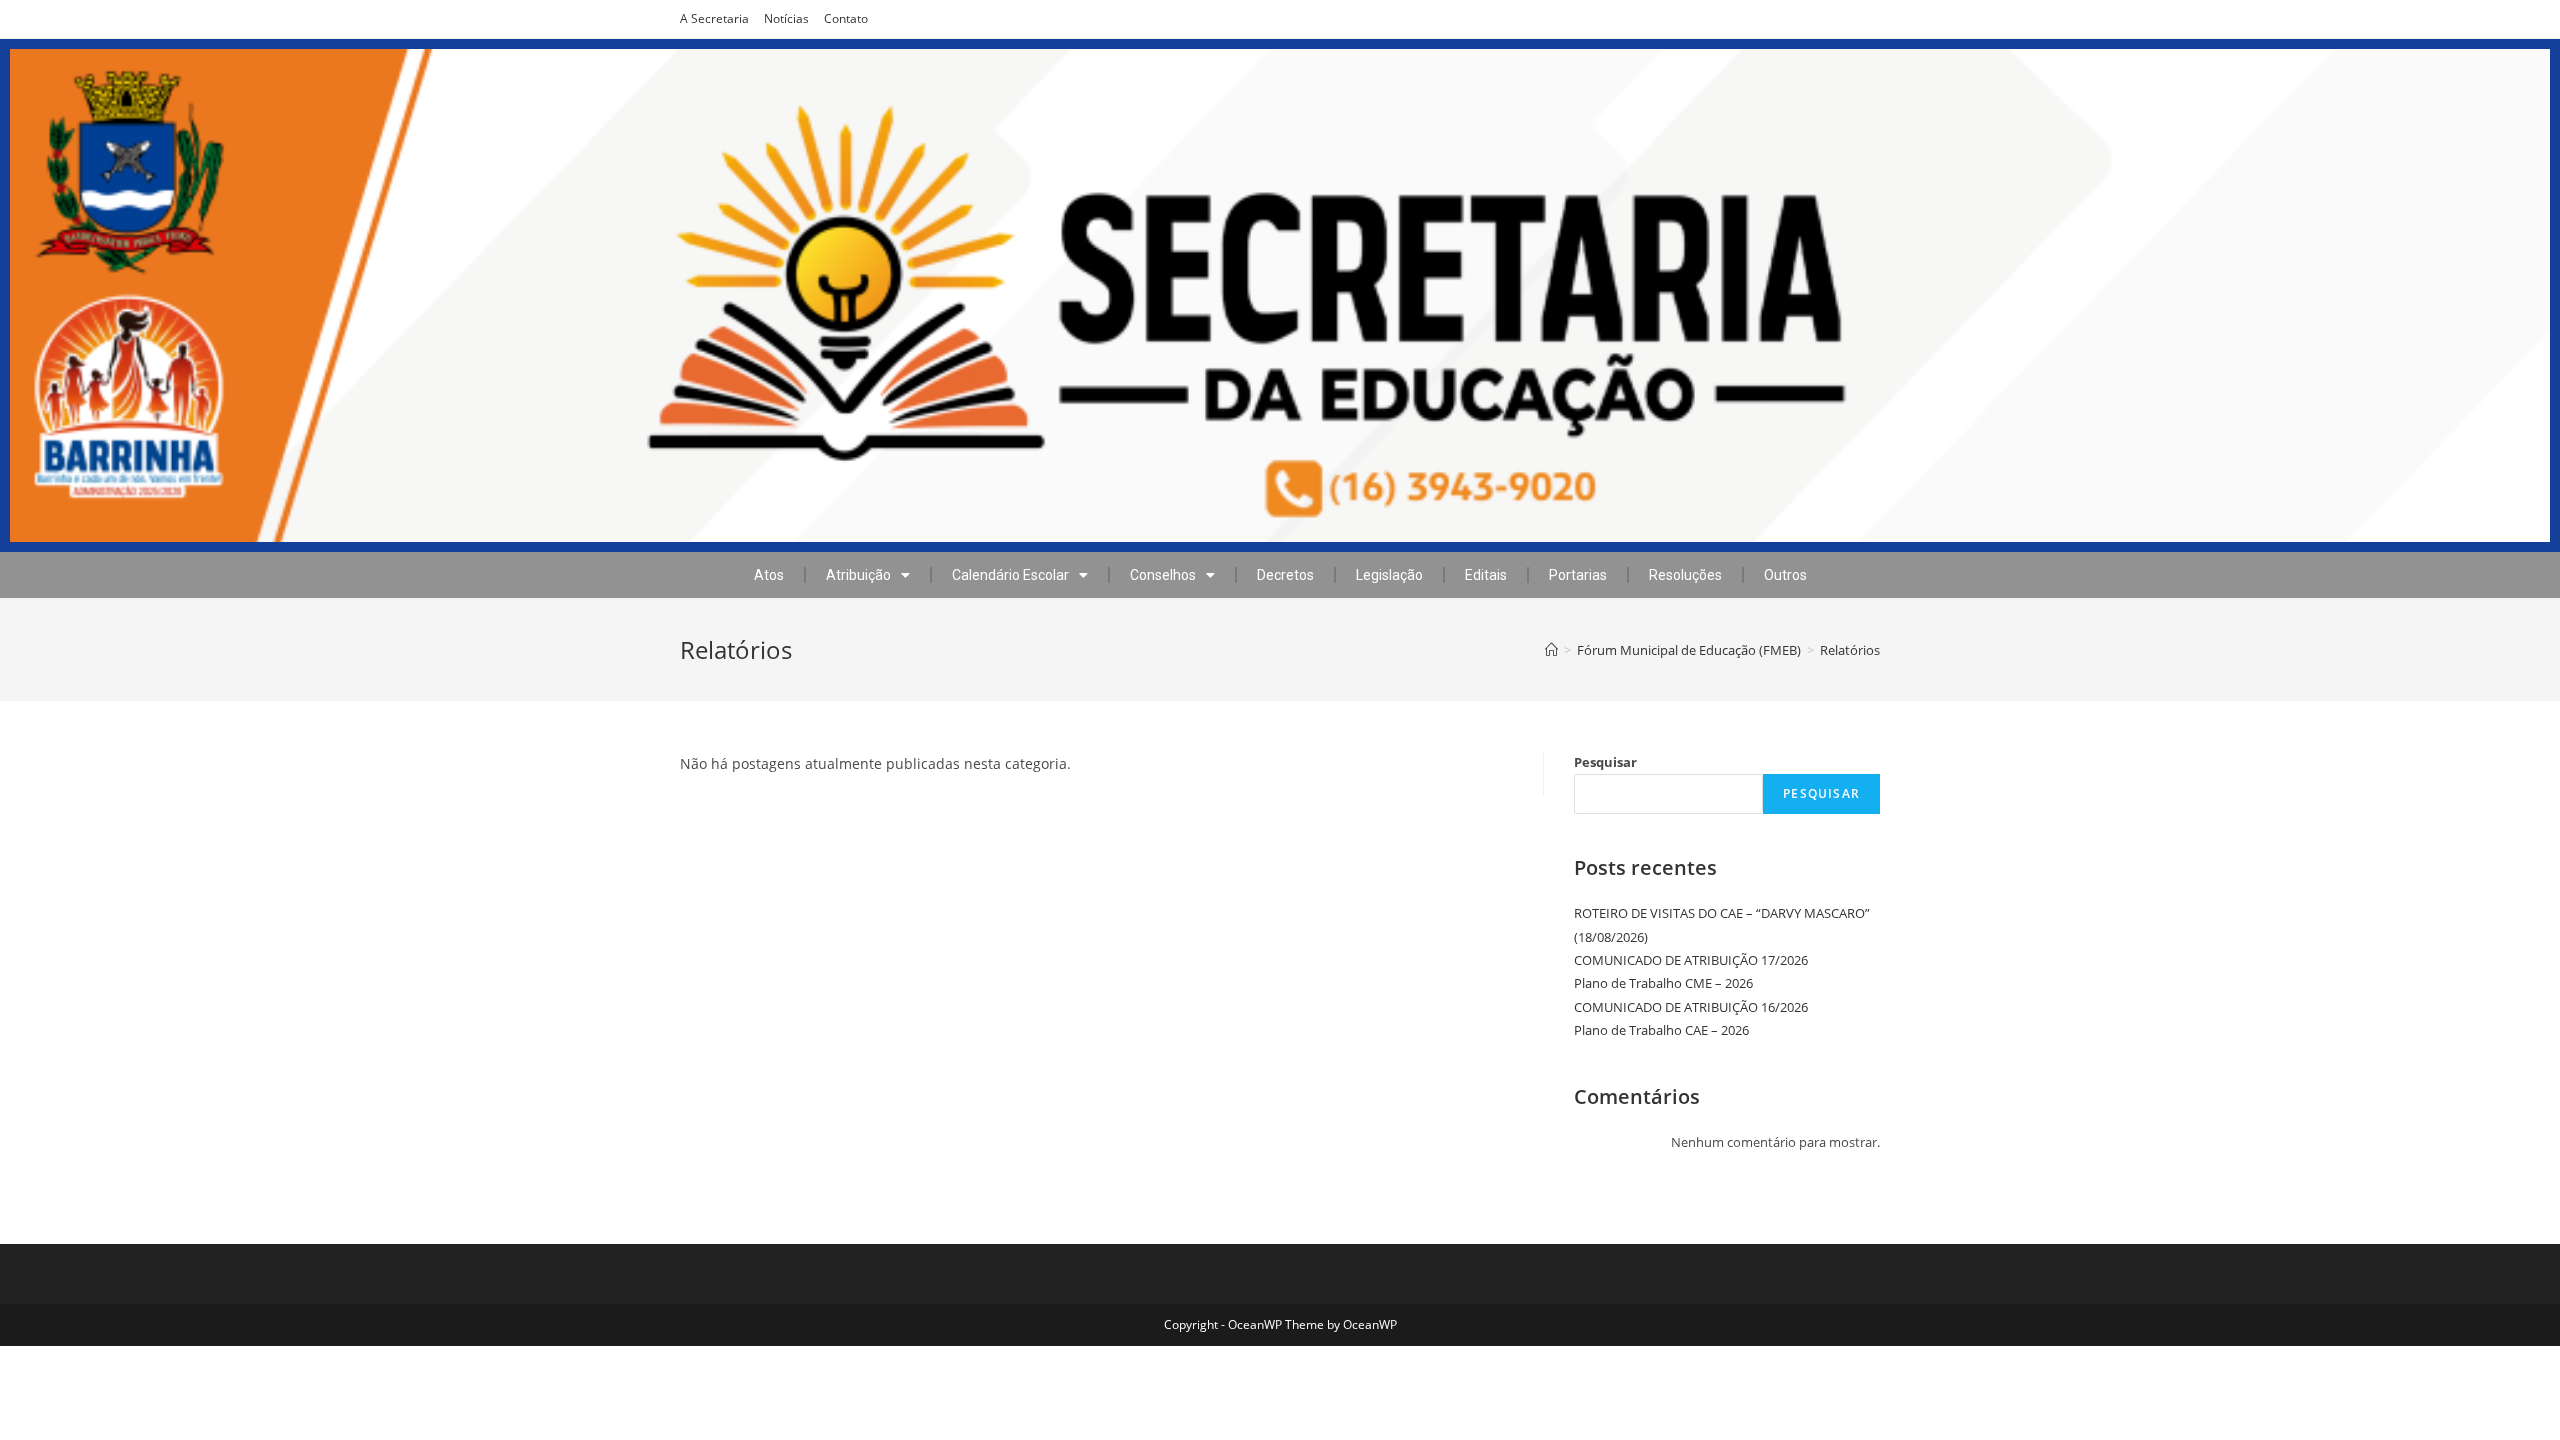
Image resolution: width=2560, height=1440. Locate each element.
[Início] (1551, 650)
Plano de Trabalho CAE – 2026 (1661, 1030)
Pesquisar (1605, 762)
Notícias (786, 18)
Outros (1785, 575)
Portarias (1578, 575)
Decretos (1285, 575)
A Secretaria (714, 18)
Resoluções (1685, 575)
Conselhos (1163, 575)
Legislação (1389, 575)
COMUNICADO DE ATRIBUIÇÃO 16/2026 (1691, 1007)
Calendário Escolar (1010, 575)
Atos (769, 575)
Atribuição (858, 575)
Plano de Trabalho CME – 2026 (1663, 983)
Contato (846, 18)
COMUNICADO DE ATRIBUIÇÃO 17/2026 (1691, 960)
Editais (1486, 575)
